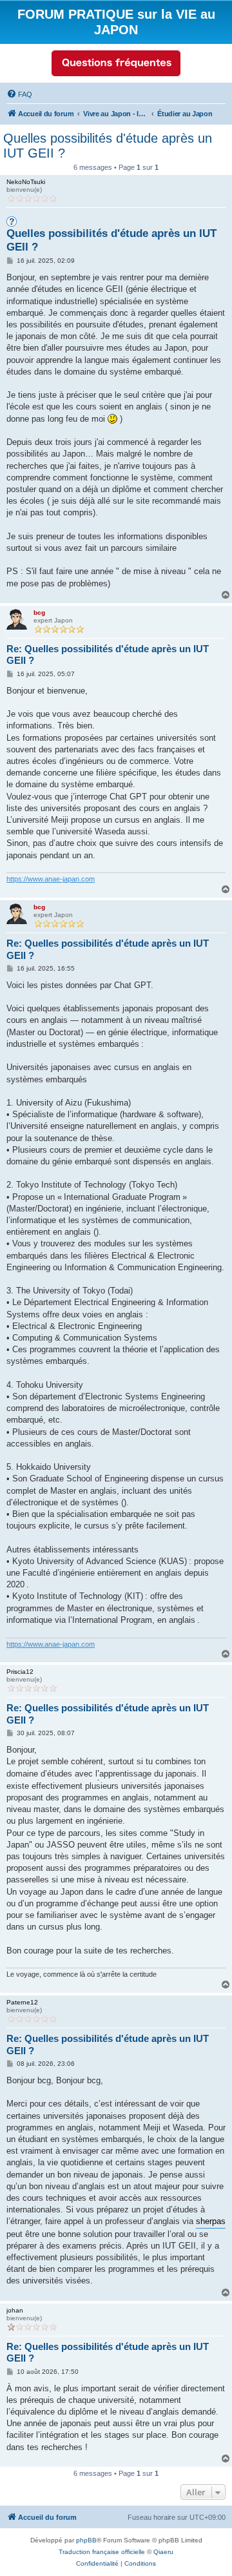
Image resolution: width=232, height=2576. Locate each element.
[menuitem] (19, 94)
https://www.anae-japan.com (51, 879)
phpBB (86, 2540)
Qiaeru (163, 2552)
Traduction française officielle (102, 2552)
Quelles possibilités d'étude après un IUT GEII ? (108, 146)
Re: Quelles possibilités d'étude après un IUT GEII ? (108, 655)
